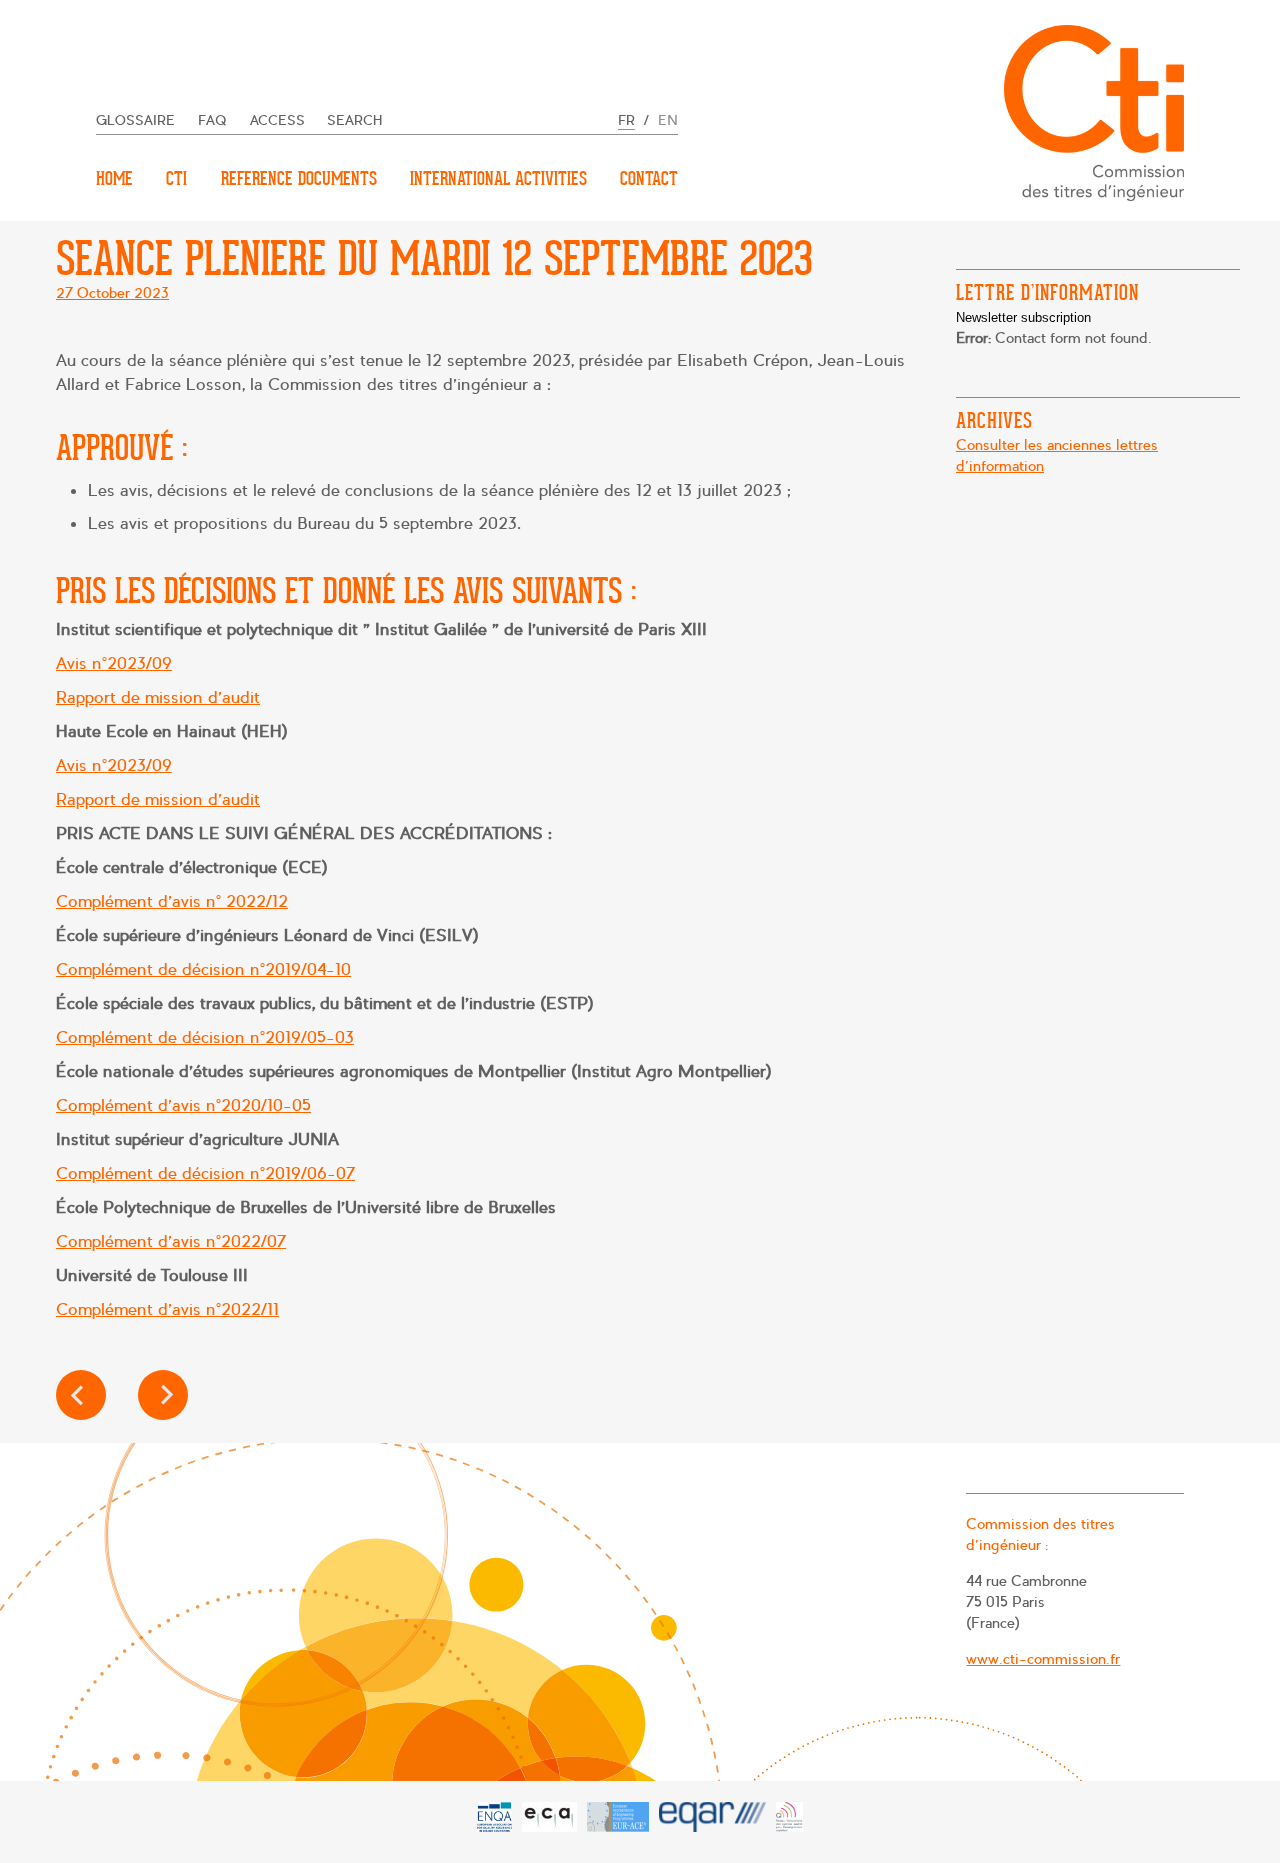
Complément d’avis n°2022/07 (171, 1241)
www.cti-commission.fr (1043, 1659)
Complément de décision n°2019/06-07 (205, 1173)
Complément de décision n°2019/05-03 (205, 1037)
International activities (498, 178)
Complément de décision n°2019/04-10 (203, 969)
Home (114, 178)
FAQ (212, 120)
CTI (176, 178)
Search (355, 120)
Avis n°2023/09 (114, 663)
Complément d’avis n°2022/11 (167, 1309)
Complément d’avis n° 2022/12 (172, 901)
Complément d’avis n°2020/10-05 (183, 1105)
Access (277, 120)
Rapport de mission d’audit (158, 697)
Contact (649, 178)
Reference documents (299, 178)
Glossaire (135, 120)
